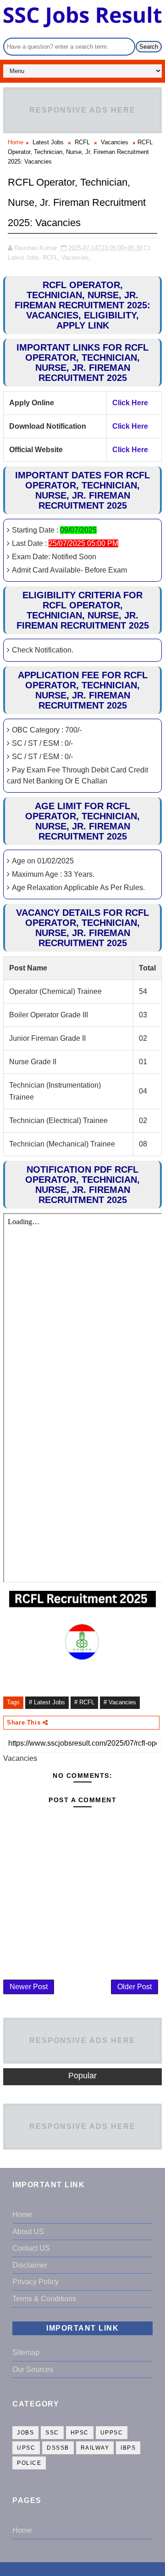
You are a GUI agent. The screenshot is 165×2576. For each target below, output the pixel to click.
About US (28, 2232)
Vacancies (115, 142)
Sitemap (26, 2352)
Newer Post (29, 1987)
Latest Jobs (48, 142)
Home (16, 142)
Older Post (135, 1987)
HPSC (80, 2433)
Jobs (25, 2433)
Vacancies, (76, 258)
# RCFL (84, 1702)
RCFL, (51, 258)
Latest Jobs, (24, 258)
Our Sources (33, 2369)
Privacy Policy (36, 2282)
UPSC (26, 2448)
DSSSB (58, 2448)
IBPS (128, 2448)
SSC (52, 2433)
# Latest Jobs (47, 1702)
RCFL (82, 142)
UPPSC (112, 2433)
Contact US (31, 2248)
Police (29, 2463)
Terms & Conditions (44, 2299)
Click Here (130, 403)
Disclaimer (30, 2265)
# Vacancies (120, 1702)
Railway (95, 2448)
